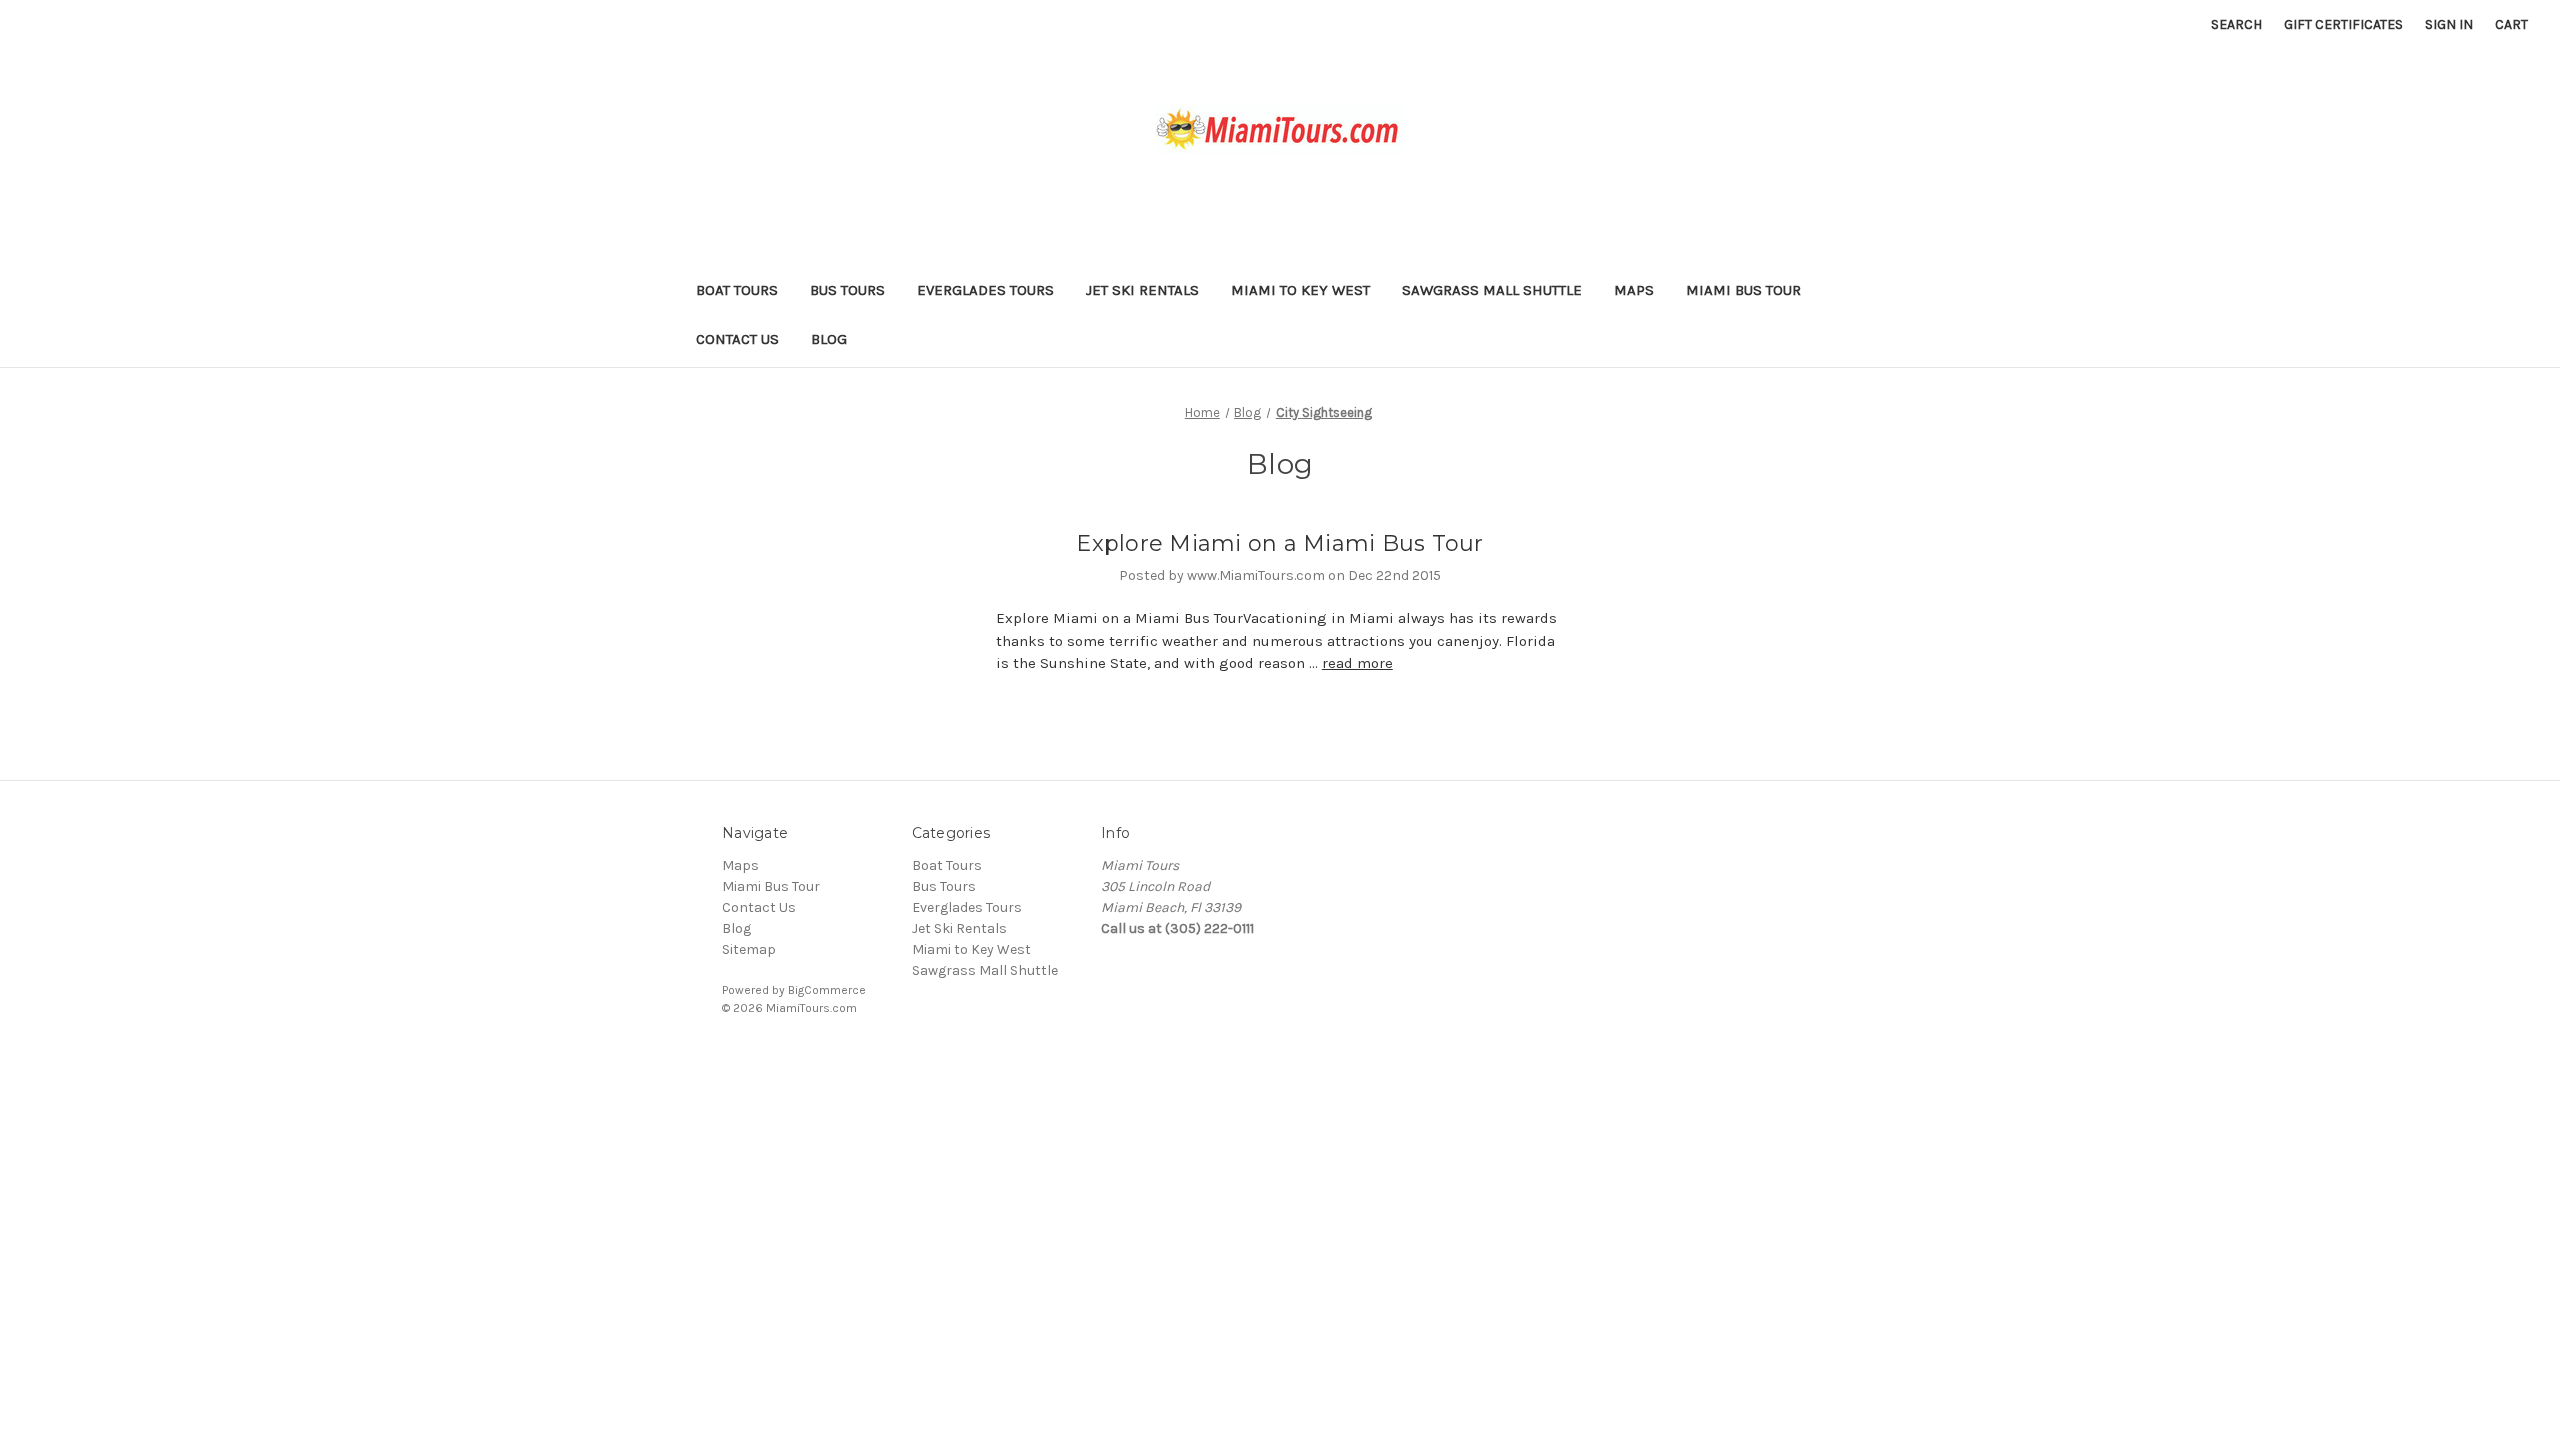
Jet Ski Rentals (1142, 290)
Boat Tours (737, 290)
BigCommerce (827, 990)
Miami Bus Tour (1743, 290)
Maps (1634, 290)
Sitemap (749, 949)
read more (1357, 663)
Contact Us (737, 339)
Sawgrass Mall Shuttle (1492, 290)
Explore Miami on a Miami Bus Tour (1279, 543)
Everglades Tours (985, 290)
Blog (829, 339)
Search (2236, 24)
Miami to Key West (1300, 290)
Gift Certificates (2343, 24)
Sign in (2449, 24)
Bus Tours (847, 290)
